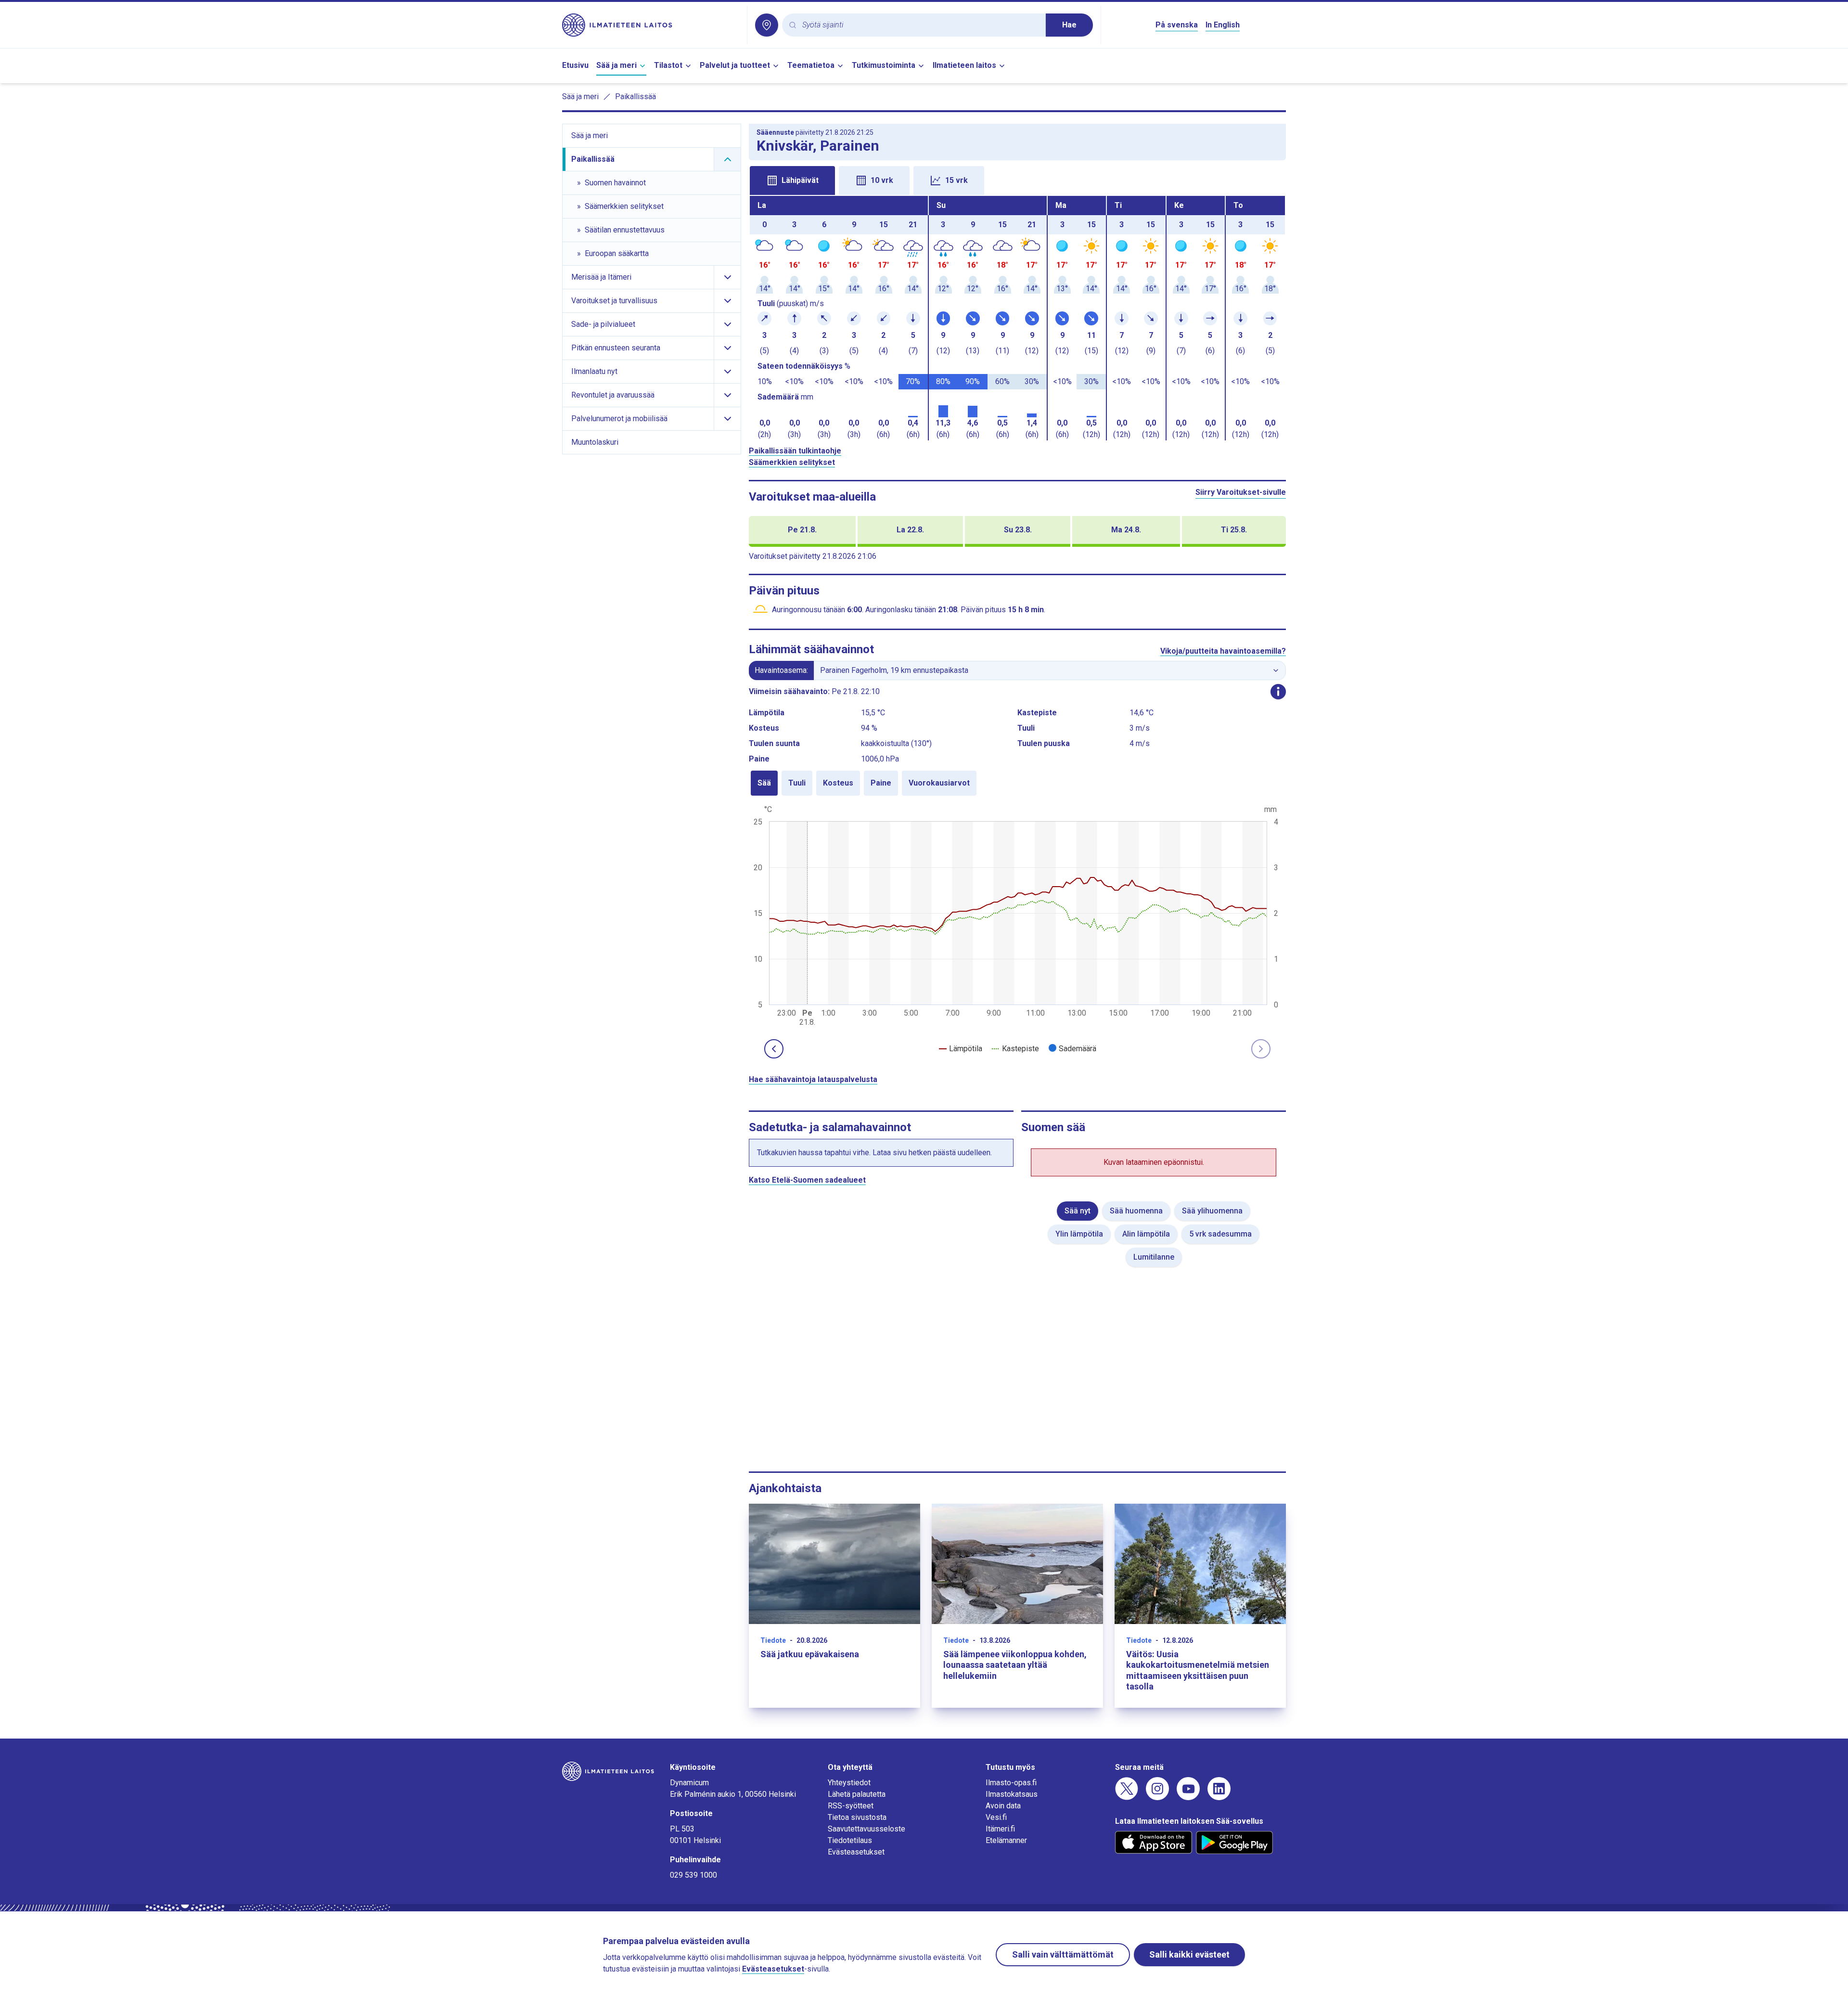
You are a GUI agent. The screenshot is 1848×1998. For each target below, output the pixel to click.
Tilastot (668, 65)
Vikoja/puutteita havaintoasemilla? (1223, 651)
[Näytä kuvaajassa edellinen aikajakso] (774, 1049)
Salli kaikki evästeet (1189, 1954)
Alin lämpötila (1146, 1234)
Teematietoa (811, 65)
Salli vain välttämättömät (1063, 1954)
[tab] (792, 180)
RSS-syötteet (851, 1806)
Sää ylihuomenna (1212, 1211)
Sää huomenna (1136, 1211)
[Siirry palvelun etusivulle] (651, 25)
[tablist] (1017, 180)
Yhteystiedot (849, 1783)
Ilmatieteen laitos (964, 65)
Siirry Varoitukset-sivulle (1241, 492)
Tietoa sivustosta (857, 1817)
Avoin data (1003, 1806)
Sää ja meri (616, 65)
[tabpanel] (1017, 318)
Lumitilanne (1154, 1257)
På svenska (1177, 25)
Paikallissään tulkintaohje (795, 451)
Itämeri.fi (1000, 1829)
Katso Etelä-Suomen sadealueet (807, 1180)
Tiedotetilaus (850, 1840)
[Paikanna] (767, 25)
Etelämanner (1006, 1840)
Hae (1069, 25)
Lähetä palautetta (857, 1794)
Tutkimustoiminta (884, 65)
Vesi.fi (996, 1817)
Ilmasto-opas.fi (1011, 1783)
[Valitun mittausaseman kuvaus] (1278, 692)
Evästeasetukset (856, 1852)
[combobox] (920, 25)
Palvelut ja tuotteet (735, 65)
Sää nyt (1078, 1211)
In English (1223, 25)
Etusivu (575, 65)
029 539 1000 (693, 1875)
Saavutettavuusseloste (866, 1829)
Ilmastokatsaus (1012, 1794)
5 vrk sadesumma (1220, 1234)
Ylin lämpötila (1079, 1234)
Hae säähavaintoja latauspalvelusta (813, 1079)
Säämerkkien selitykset (792, 462)
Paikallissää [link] (635, 97)
